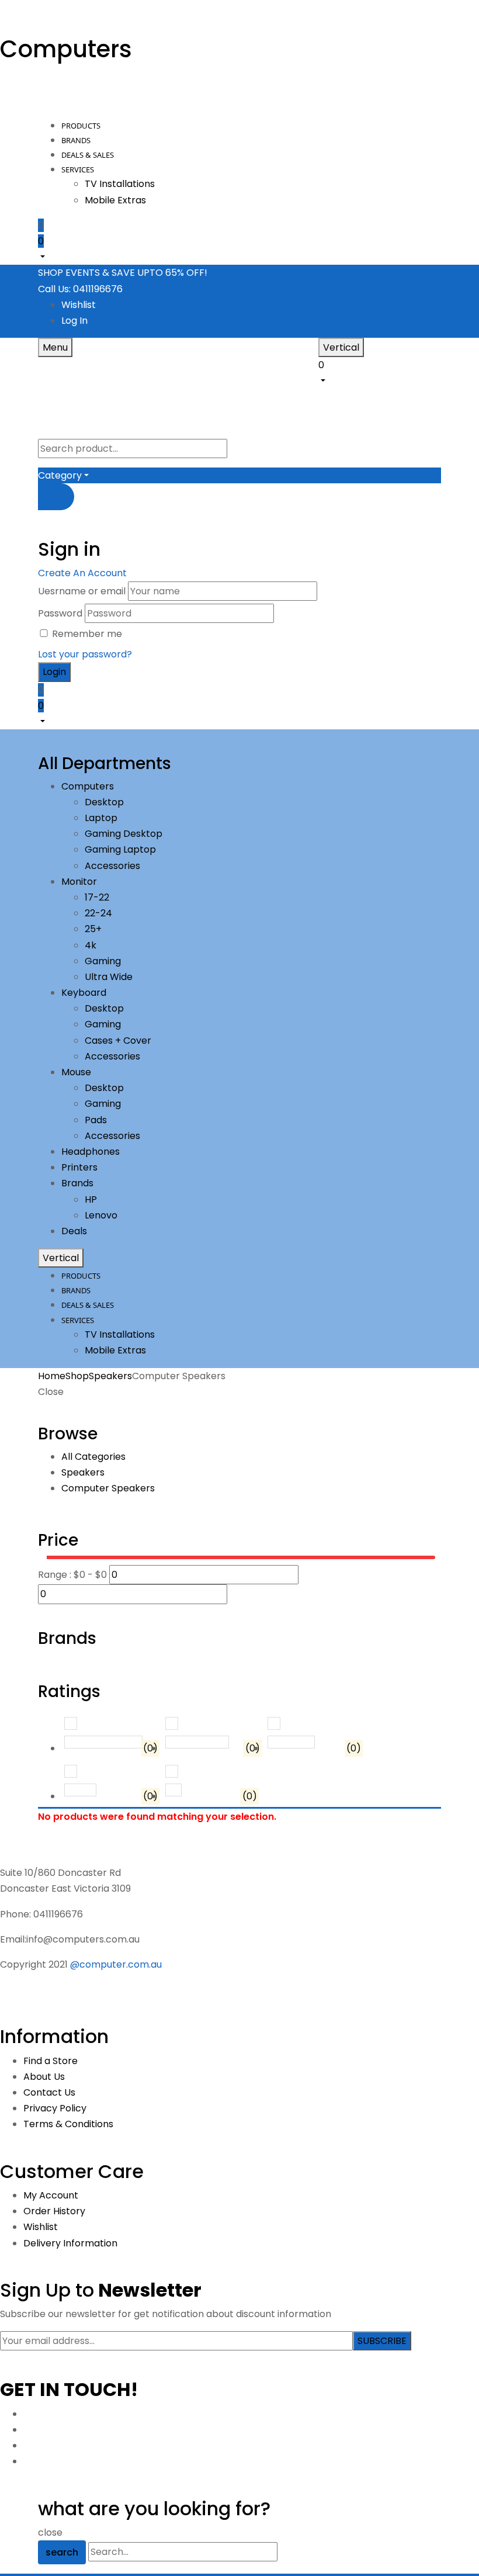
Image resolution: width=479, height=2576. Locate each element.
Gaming (103, 961)
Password (60, 613)
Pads (96, 1120)
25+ (93, 929)
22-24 (98, 913)
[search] (56, 497)
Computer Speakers (108, 1488)
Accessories (112, 866)
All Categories (93, 1457)
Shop (77, 1376)
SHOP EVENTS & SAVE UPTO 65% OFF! (123, 273)
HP (91, 1199)
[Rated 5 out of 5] (103, 1742)
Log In (74, 321)
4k (91, 945)
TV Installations (120, 184)
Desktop (104, 802)
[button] (239, 248)
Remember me (87, 634)
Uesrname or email (82, 591)
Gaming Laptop (120, 849)
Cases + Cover (118, 1041)
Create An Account (82, 573)
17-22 (97, 897)
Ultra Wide (109, 977)
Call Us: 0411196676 (80, 289)
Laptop (101, 818)
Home (52, 1376)
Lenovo (101, 1215)
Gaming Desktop (124, 834)
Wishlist (79, 305)
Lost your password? (85, 654)
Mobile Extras (115, 200)
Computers (66, 49)
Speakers (110, 1376)
